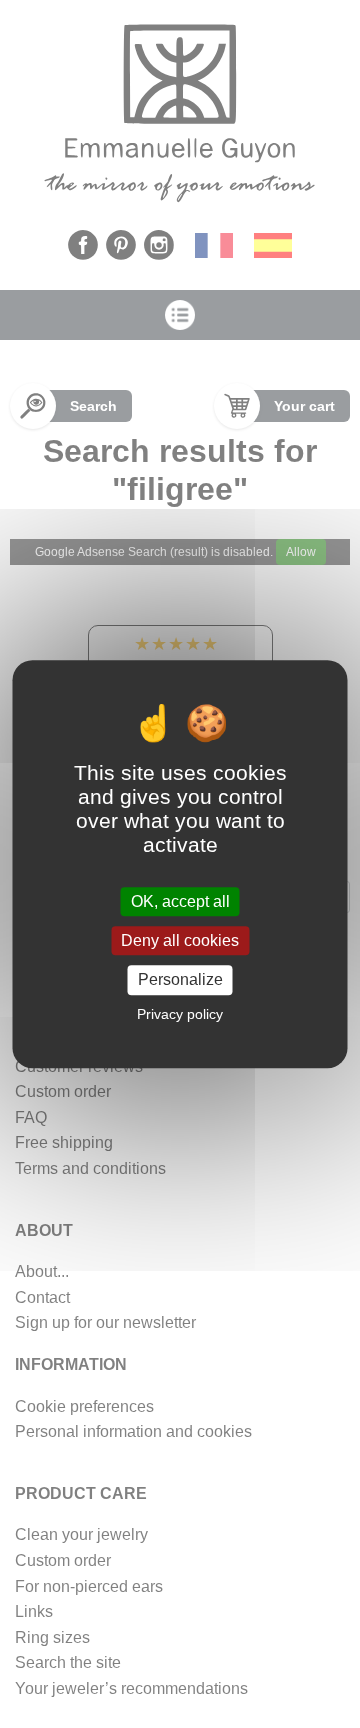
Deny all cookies (180, 940)
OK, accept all (180, 901)
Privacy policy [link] (180, 1014)
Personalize (180, 980)
